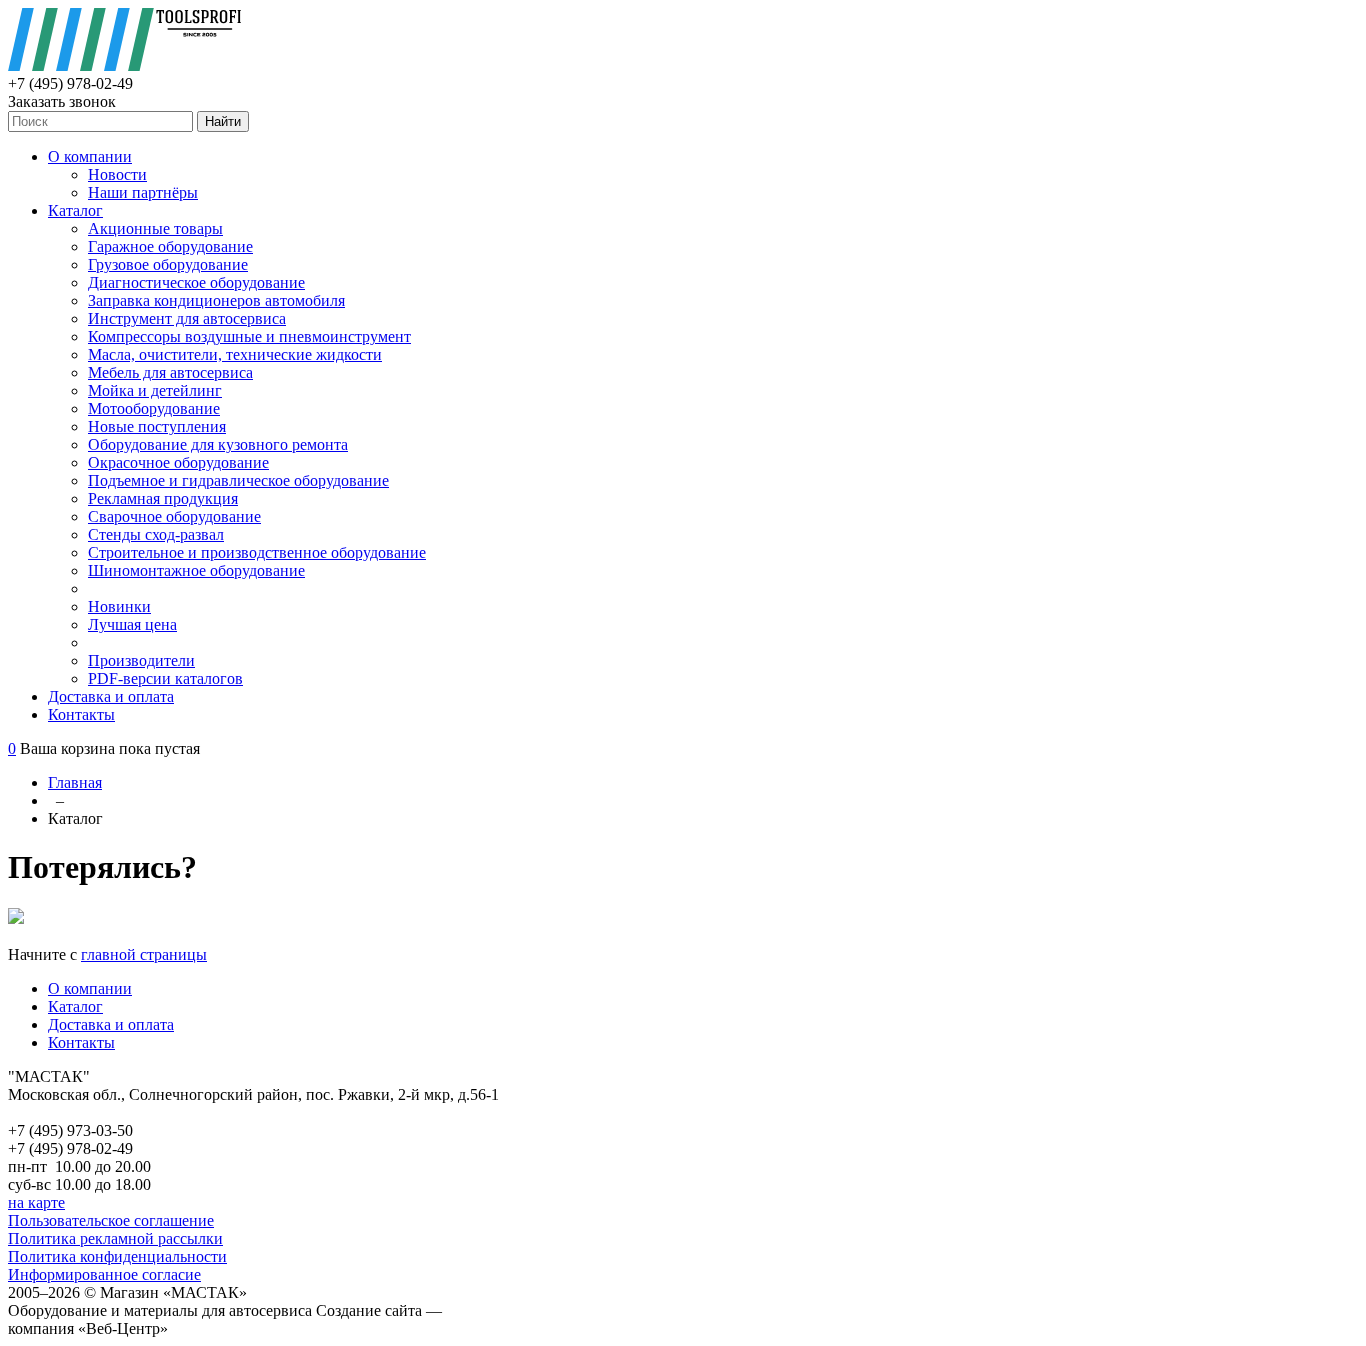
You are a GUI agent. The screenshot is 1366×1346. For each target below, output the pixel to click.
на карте (36, 1202)
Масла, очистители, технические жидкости (235, 354)
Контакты (81, 714)
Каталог (75, 210)
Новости (117, 174)
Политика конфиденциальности (117, 1256)
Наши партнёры (143, 192)
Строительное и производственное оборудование (257, 552)
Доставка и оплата (111, 696)
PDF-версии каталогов (165, 678)
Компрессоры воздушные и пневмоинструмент (249, 336)
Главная (75, 782)
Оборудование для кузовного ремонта (218, 444)
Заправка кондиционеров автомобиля (216, 300)
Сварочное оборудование (174, 516)
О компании (90, 156)
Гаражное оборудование (170, 246)
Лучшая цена (132, 624)
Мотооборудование (154, 408)
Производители (141, 660)
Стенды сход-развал (156, 534)
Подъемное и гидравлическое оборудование (238, 480)
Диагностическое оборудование (196, 282)
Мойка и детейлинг (155, 390)
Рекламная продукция (163, 498)
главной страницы (144, 954)
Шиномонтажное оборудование (196, 570)
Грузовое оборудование (168, 264)
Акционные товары (155, 228)
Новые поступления (157, 426)
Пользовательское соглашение (111, 1220)
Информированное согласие (104, 1274)
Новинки (119, 606)
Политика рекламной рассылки (115, 1238)
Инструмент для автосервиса (187, 318)
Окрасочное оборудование (178, 462)
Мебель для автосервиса (170, 372)
